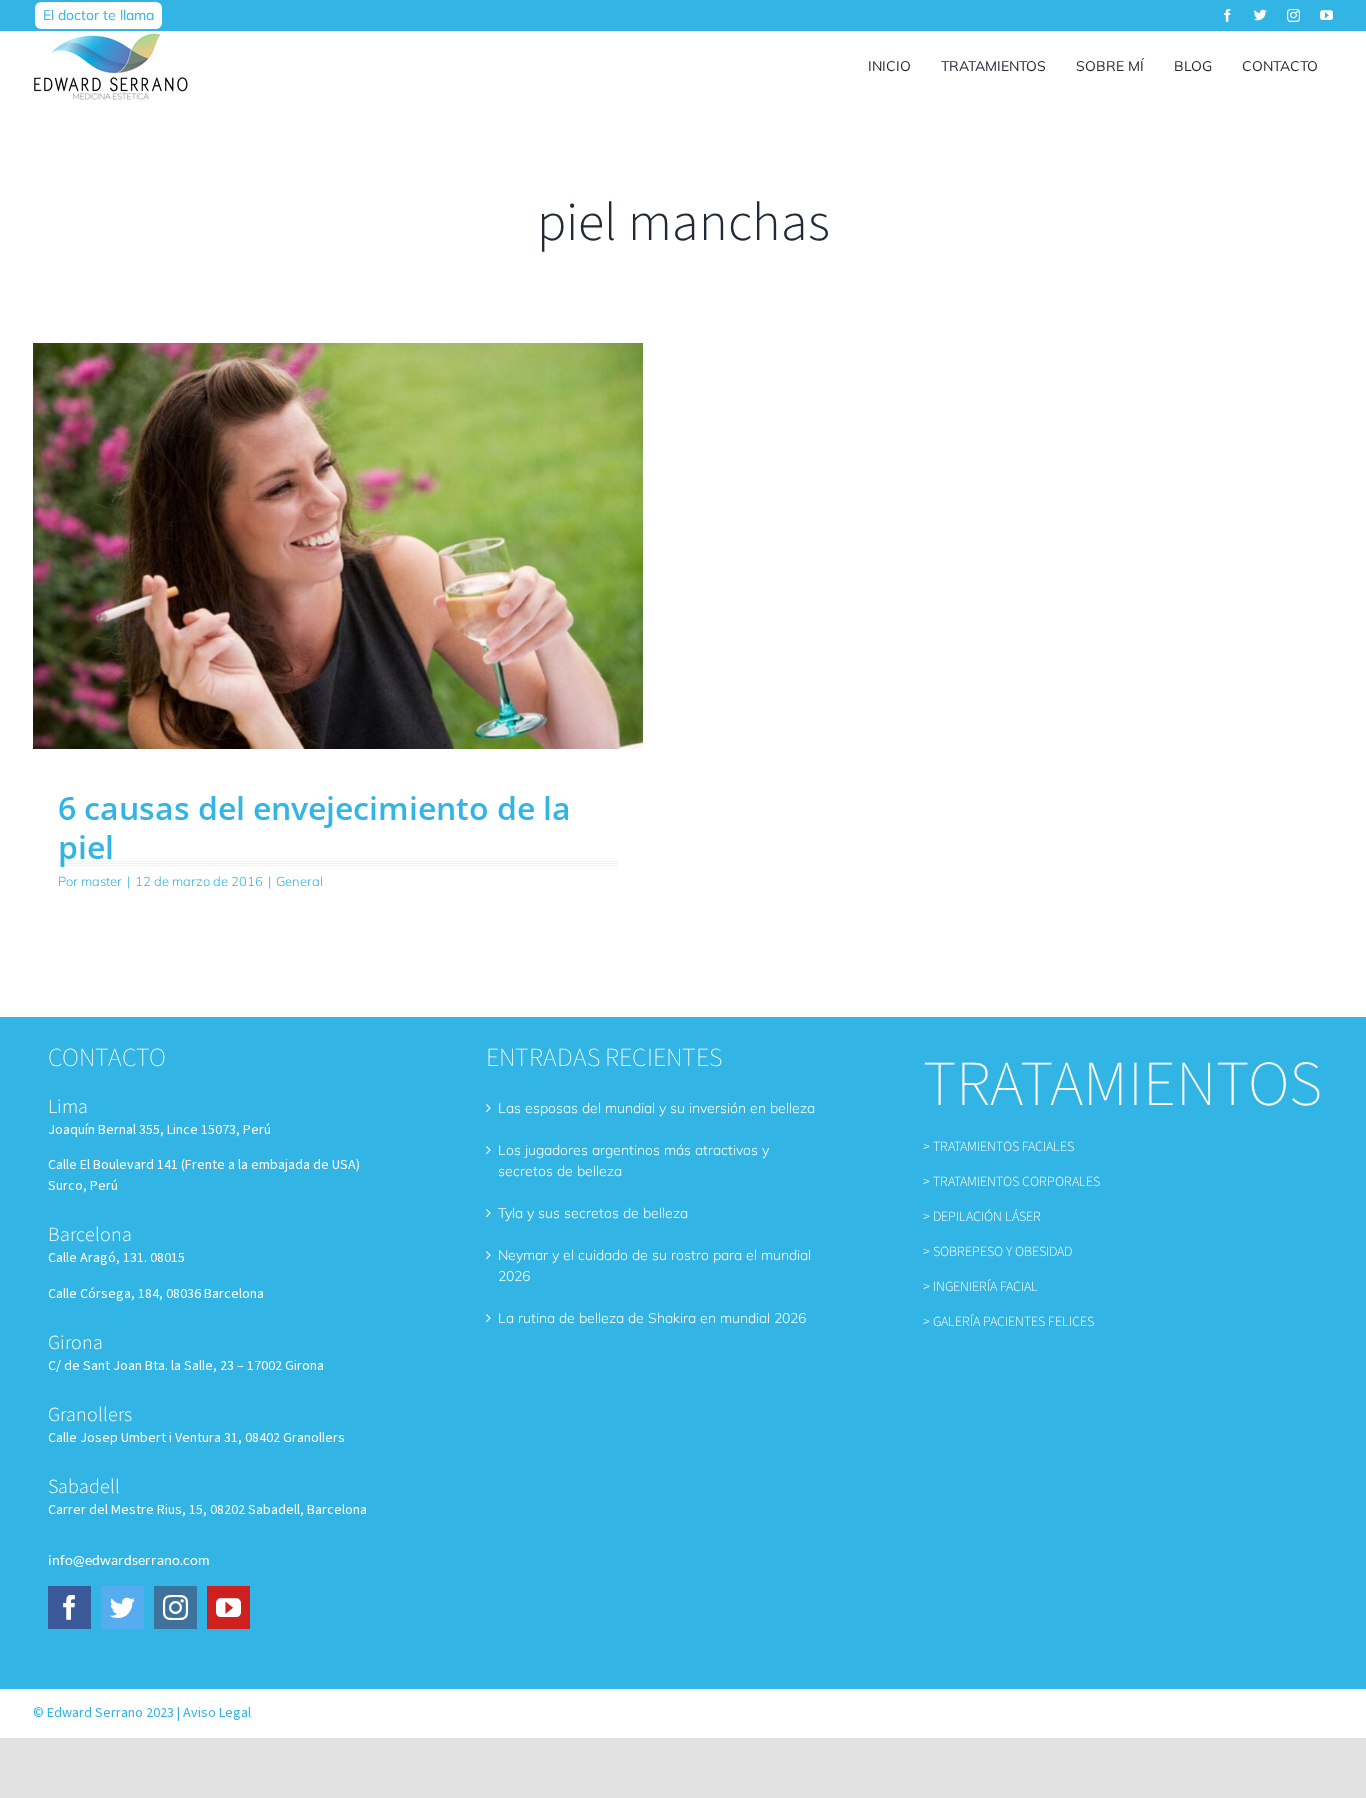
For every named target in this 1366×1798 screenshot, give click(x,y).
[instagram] (1293, 15)
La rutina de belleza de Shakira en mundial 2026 (652, 1318)
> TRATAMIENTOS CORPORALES (1011, 1182)
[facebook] (1227, 15)
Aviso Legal (217, 1713)
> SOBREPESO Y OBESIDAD (997, 1252)
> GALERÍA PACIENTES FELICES (1008, 1322)
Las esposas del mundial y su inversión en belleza (656, 1108)
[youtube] (1326, 15)
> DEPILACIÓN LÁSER (982, 1217)
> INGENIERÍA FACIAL (980, 1287)
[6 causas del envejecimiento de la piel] (338, 546)
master (101, 881)
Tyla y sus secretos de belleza (593, 1213)
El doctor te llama (98, 15)
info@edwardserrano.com (129, 1559)
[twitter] (1260, 15)
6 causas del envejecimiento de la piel (314, 826)
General (299, 881)
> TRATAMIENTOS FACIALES (998, 1147)
